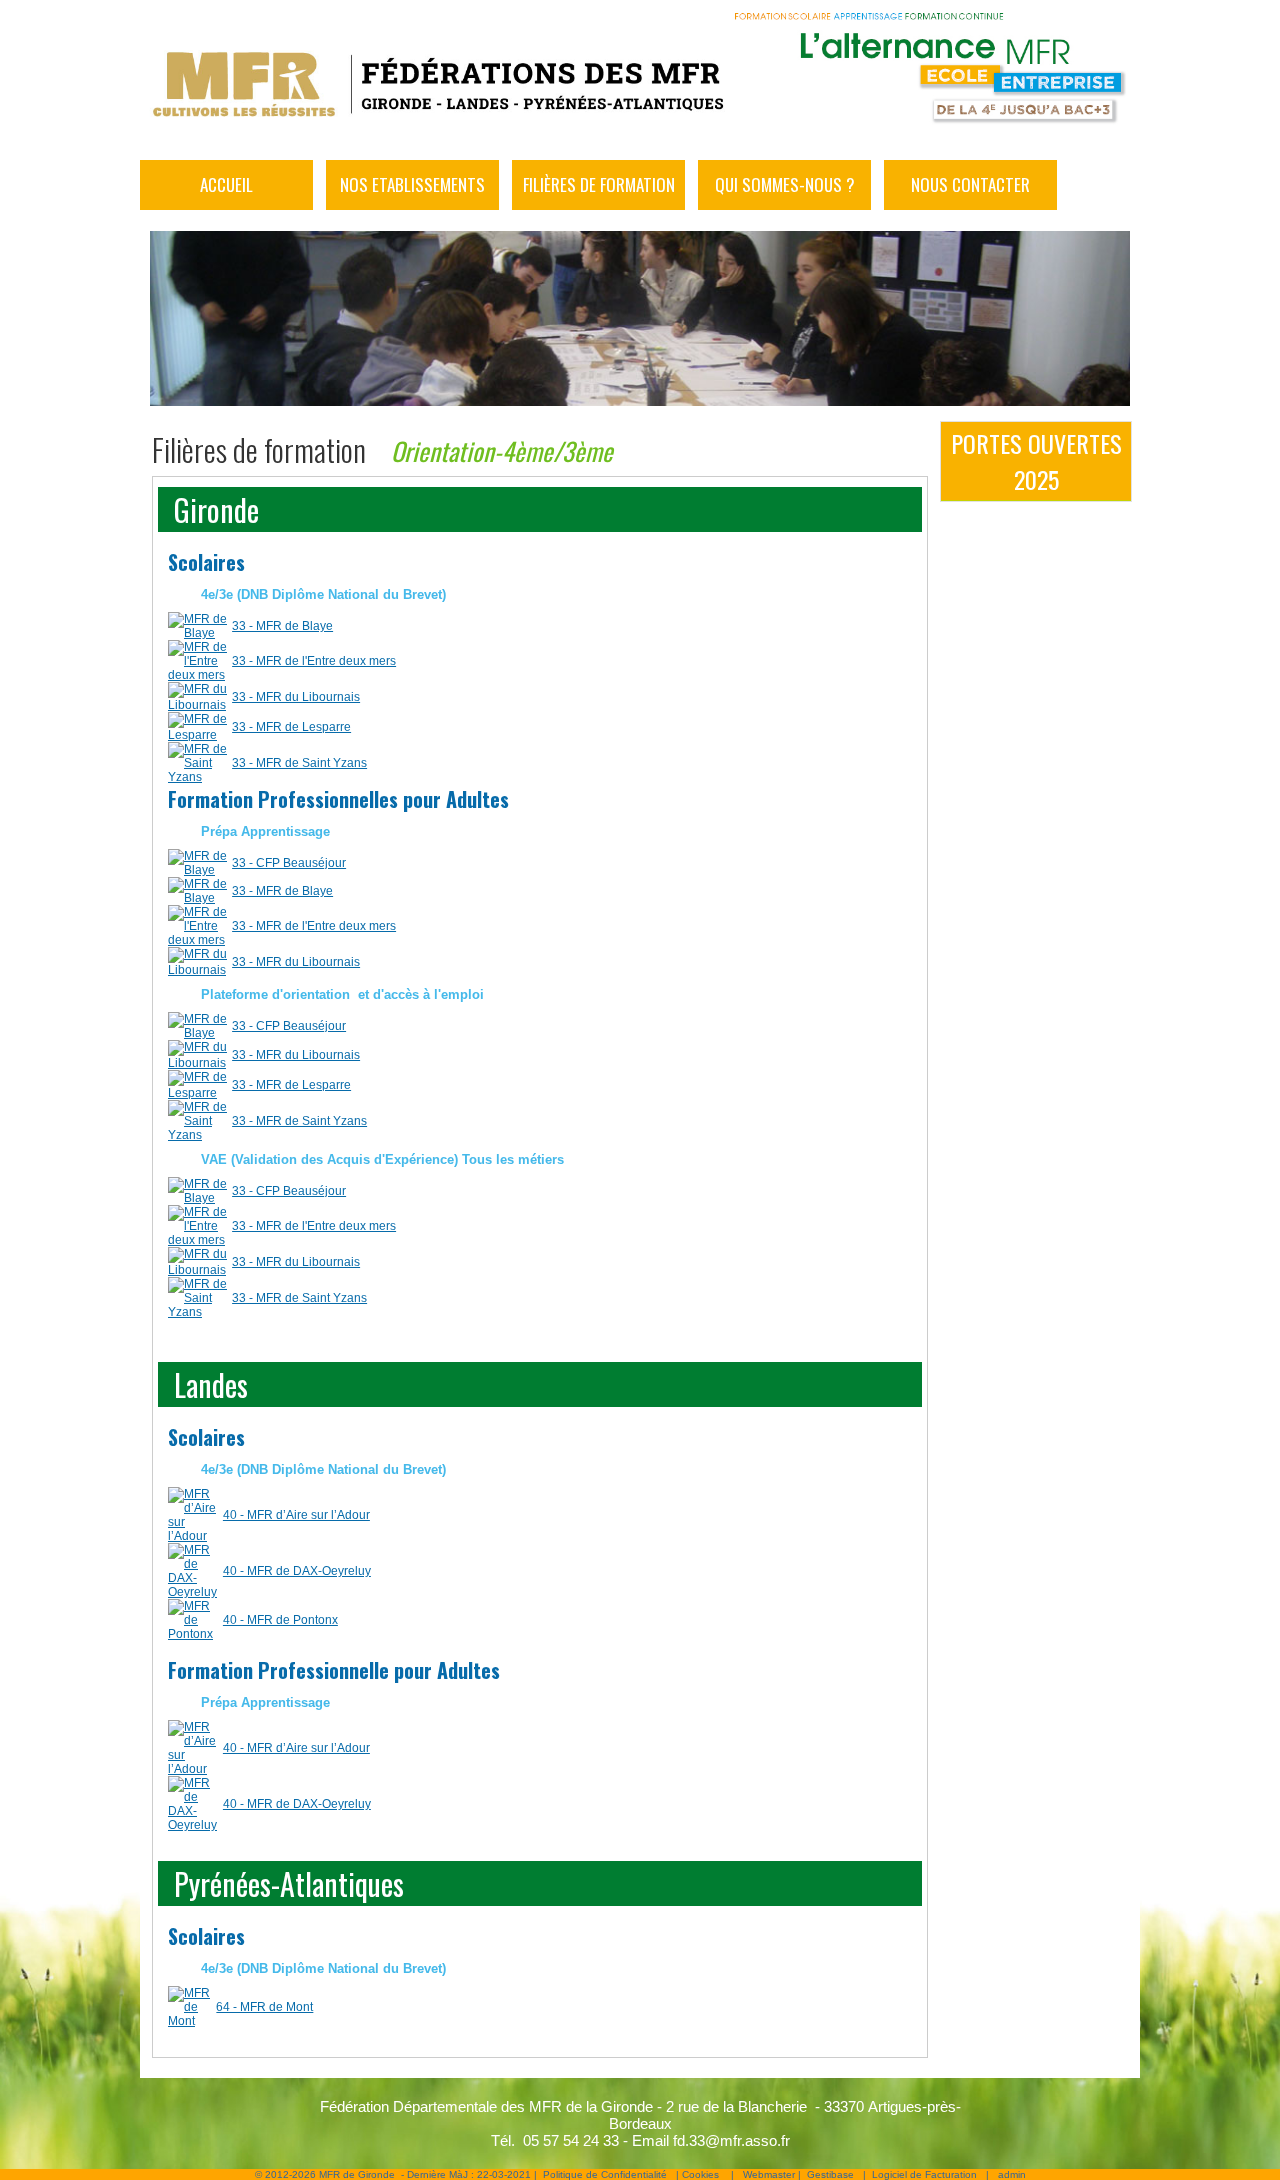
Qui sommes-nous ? (785, 184)
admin (1012, 2174)
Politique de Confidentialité (605, 2174)
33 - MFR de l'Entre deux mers (314, 661)
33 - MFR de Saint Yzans (299, 763)
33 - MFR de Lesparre (291, 727)
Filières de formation (599, 184)
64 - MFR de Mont (264, 2007)
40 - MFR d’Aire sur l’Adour (296, 1515)
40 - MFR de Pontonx (280, 1620)
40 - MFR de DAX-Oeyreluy (297, 1571)
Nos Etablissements (412, 184)
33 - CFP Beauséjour (289, 863)
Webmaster (769, 2174)
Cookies (700, 2174)
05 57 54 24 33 (571, 2140)
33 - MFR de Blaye (282, 626)
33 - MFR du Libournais (296, 697)
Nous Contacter (970, 184)
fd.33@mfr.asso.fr (731, 2140)
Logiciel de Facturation (924, 2174)
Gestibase (830, 2174)
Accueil (226, 184)
